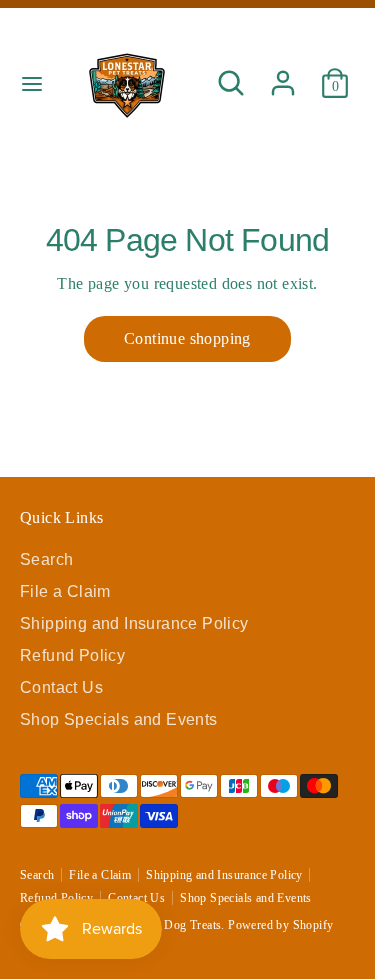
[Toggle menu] (32, 83)
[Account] (283, 73)
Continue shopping (187, 338)
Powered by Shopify (280, 925)
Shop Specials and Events (119, 719)
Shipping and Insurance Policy (134, 623)
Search (46, 559)
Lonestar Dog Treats (169, 925)
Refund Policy (72, 655)
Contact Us (61, 687)
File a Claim (65, 591)
